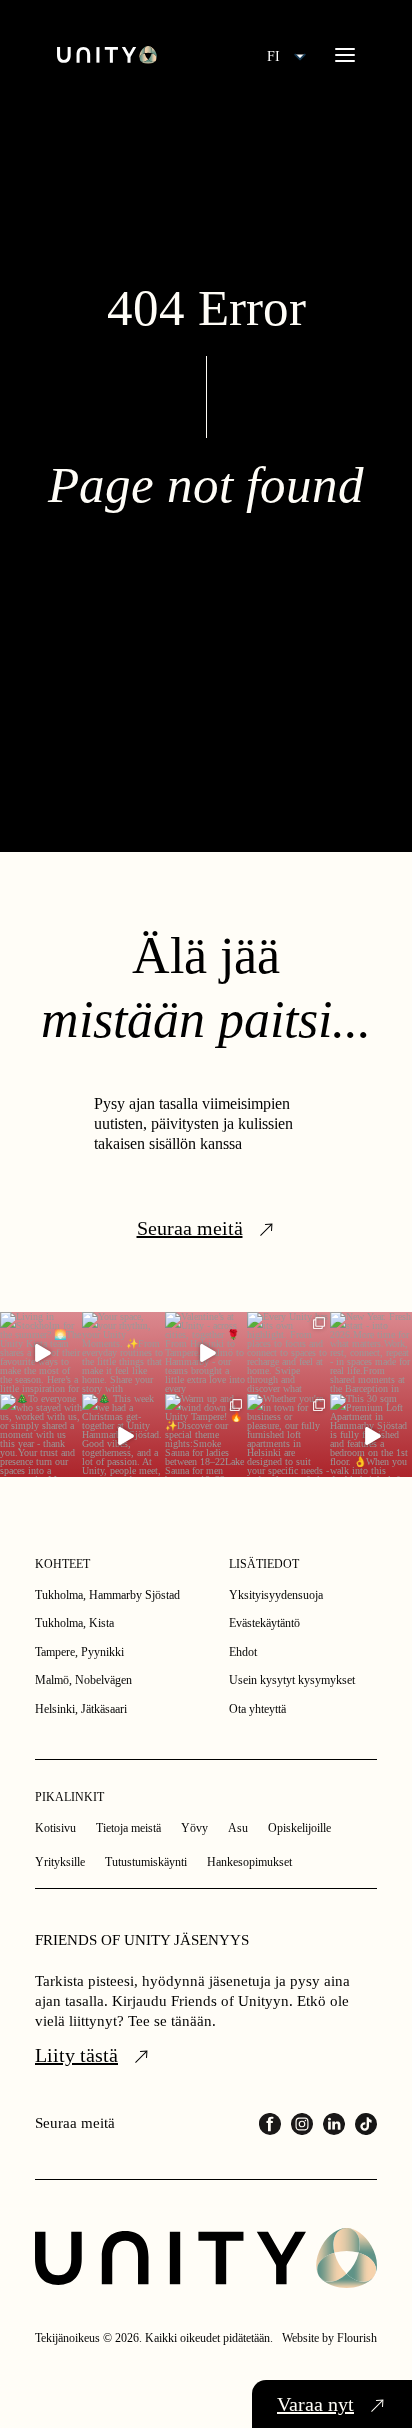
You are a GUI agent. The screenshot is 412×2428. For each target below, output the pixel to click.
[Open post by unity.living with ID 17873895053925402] (288, 1435)
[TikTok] (366, 2124)
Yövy (194, 1828)
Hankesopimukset (249, 1862)
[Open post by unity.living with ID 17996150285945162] (123, 1353)
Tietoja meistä (128, 1828)
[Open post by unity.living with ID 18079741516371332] (371, 1435)
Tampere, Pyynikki (79, 1652)
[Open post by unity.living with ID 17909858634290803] (371, 1353)
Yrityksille (60, 1862)
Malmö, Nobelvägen (83, 1680)
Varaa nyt (315, 2404)
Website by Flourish (329, 2338)
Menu (345, 55)
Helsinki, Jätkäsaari (81, 1709)
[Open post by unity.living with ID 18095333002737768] (288, 1353)
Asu (238, 1828)
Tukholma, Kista (74, 1623)
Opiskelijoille (299, 1828)
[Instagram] (302, 2124)
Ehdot (243, 1652)
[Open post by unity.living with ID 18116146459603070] (123, 1435)
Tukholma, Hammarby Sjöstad (107, 1595)
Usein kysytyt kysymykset (292, 1680)
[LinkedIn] (334, 2124)
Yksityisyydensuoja (276, 1595)
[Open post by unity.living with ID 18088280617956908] (206, 1435)
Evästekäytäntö (264, 1623)
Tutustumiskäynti (146, 1862)
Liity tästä (76, 2055)
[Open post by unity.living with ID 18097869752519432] (41, 1353)
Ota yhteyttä (257, 1709)
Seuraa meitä (190, 1228)
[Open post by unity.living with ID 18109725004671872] (206, 1353)
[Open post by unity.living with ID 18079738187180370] (41, 1435)
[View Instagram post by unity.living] (70, 1383)
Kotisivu (55, 1828)
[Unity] (107, 55)
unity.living (40, 1330)
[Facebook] (270, 2124)
